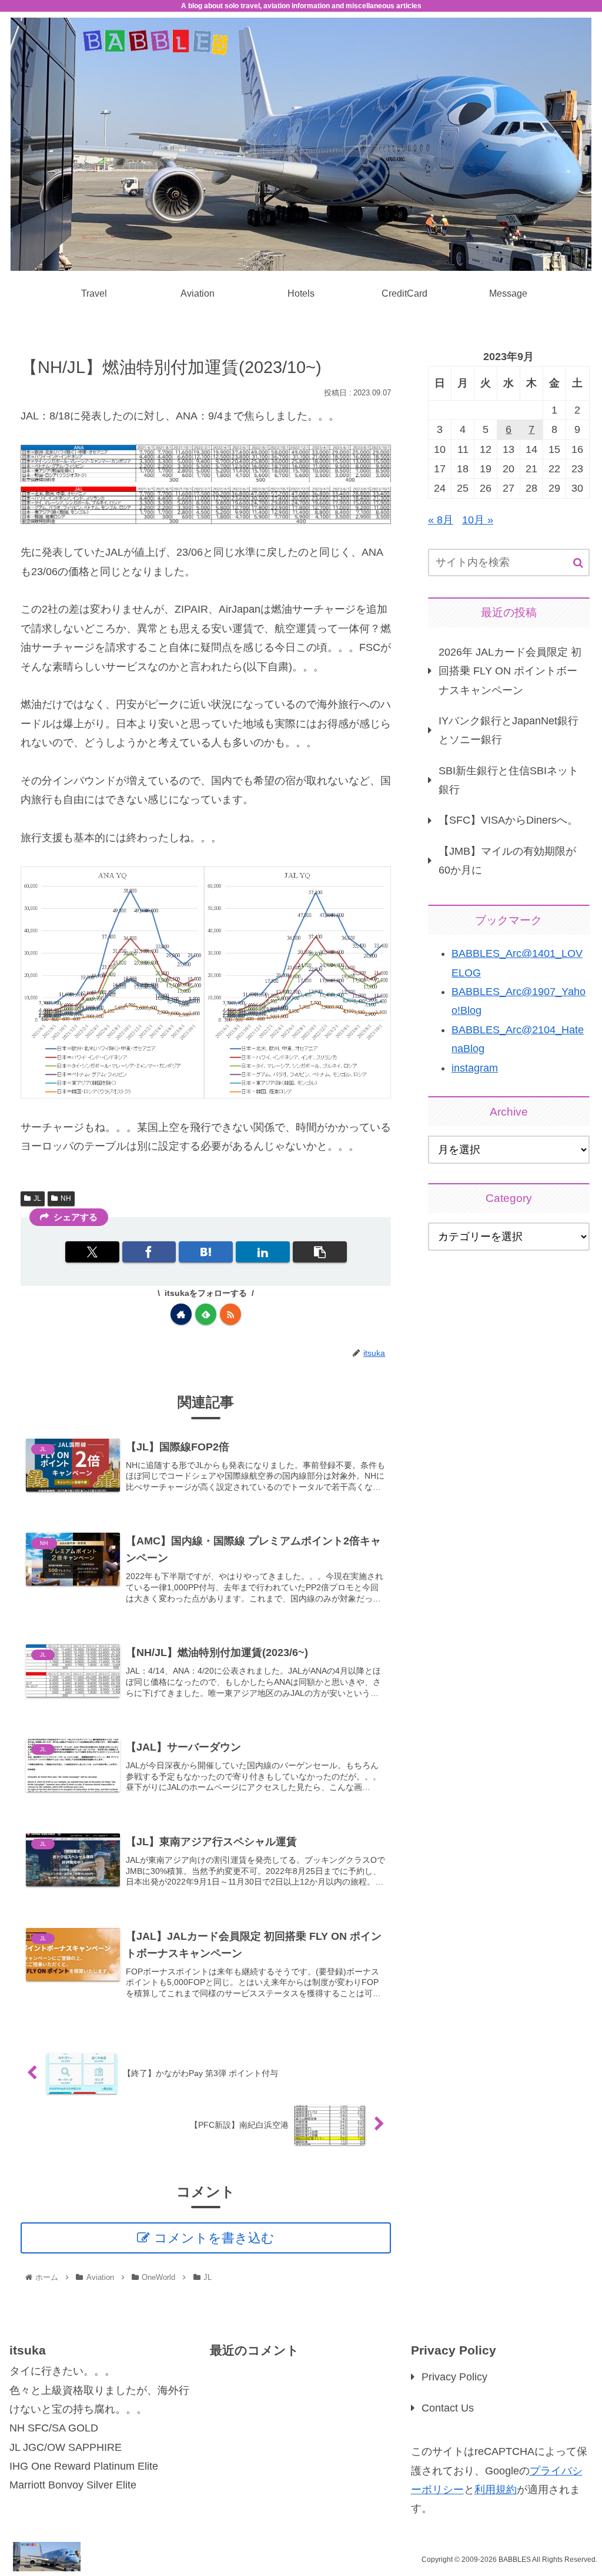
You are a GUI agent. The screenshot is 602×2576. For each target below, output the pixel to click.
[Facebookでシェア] (149, 1252)
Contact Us (448, 2408)
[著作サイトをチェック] (181, 1314)
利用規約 (496, 2490)
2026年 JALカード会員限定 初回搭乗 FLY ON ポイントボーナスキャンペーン (510, 671)
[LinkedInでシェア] (263, 1252)
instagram (475, 1068)
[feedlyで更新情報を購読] (206, 1314)
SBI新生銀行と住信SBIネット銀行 (509, 780)
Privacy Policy (454, 2377)
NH (66, 1198)
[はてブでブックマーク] (206, 1252)
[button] (320, 1252)
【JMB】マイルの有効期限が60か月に (507, 861)
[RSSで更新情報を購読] (230, 1314)
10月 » (478, 520)
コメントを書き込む (214, 2238)
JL (37, 1198)
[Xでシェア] (92, 1252)
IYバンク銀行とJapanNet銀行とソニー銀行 (509, 730)
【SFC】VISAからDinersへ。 (508, 820)
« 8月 (441, 520)
